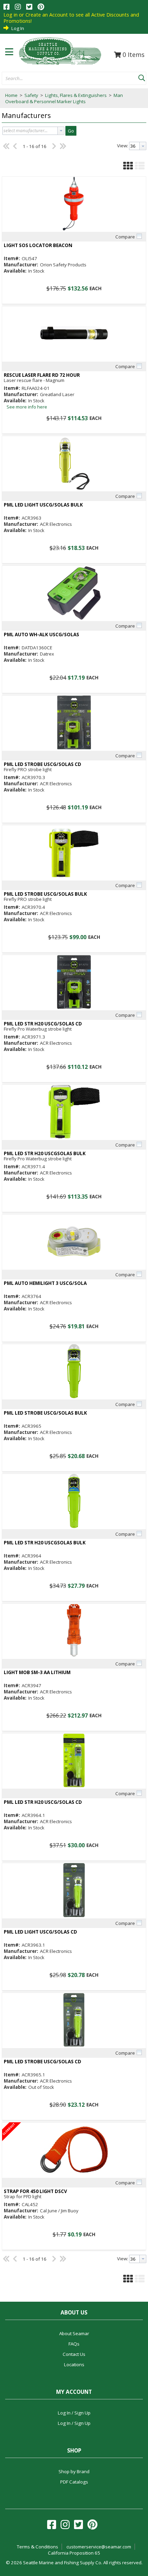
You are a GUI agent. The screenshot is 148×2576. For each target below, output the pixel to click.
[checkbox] (139, 236)
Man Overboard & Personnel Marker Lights (64, 98)
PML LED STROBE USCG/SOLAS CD (43, 764)
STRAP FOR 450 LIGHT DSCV (35, 2191)
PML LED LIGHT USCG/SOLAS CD (40, 1932)
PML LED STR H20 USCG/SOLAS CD (43, 1024)
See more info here (27, 407)
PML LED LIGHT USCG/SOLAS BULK (43, 505)
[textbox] (67, 79)
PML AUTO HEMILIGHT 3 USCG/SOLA (45, 1283)
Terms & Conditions (38, 2547)
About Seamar (74, 2333)
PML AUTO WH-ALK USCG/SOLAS (41, 635)
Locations (74, 2364)
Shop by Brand (74, 2471)
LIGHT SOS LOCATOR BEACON (38, 245)
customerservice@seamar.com (99, 2547)
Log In (18, 28)
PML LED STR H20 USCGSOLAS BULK (45, 1154)
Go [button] (71, 131)
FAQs (74, 2344)
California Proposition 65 (74, 2553)
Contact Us (74, 2354)
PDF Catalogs (74, 2482)
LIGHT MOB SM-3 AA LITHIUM (37, 1673)
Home (11, 95)
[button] (141, 77)
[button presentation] (61, 131)
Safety (31, 95)
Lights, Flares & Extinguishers (76, 95)
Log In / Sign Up (74, 2413)
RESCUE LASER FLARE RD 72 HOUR (42, 375)
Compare (125, 237)
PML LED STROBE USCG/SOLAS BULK (45, 894)
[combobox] (70, 79)
